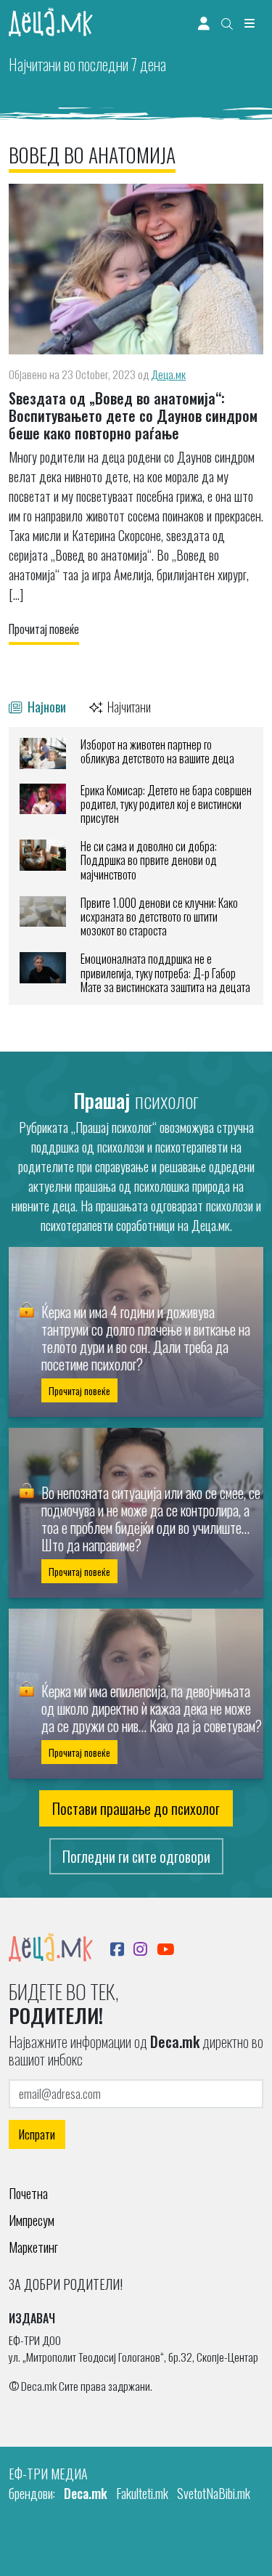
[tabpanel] (136, 866)
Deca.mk (86, 2493)
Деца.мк (168, 374)
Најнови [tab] (45, 706)
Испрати (37, 2134)
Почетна (28, 2193)
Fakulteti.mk (142, 2493)
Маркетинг (33, 2247)
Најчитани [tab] (128, 706)
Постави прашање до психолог (136, 1808)
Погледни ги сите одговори (136, 1856)
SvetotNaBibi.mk (214, 2493)
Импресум (32, 2220)
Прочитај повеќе (44, 629)
